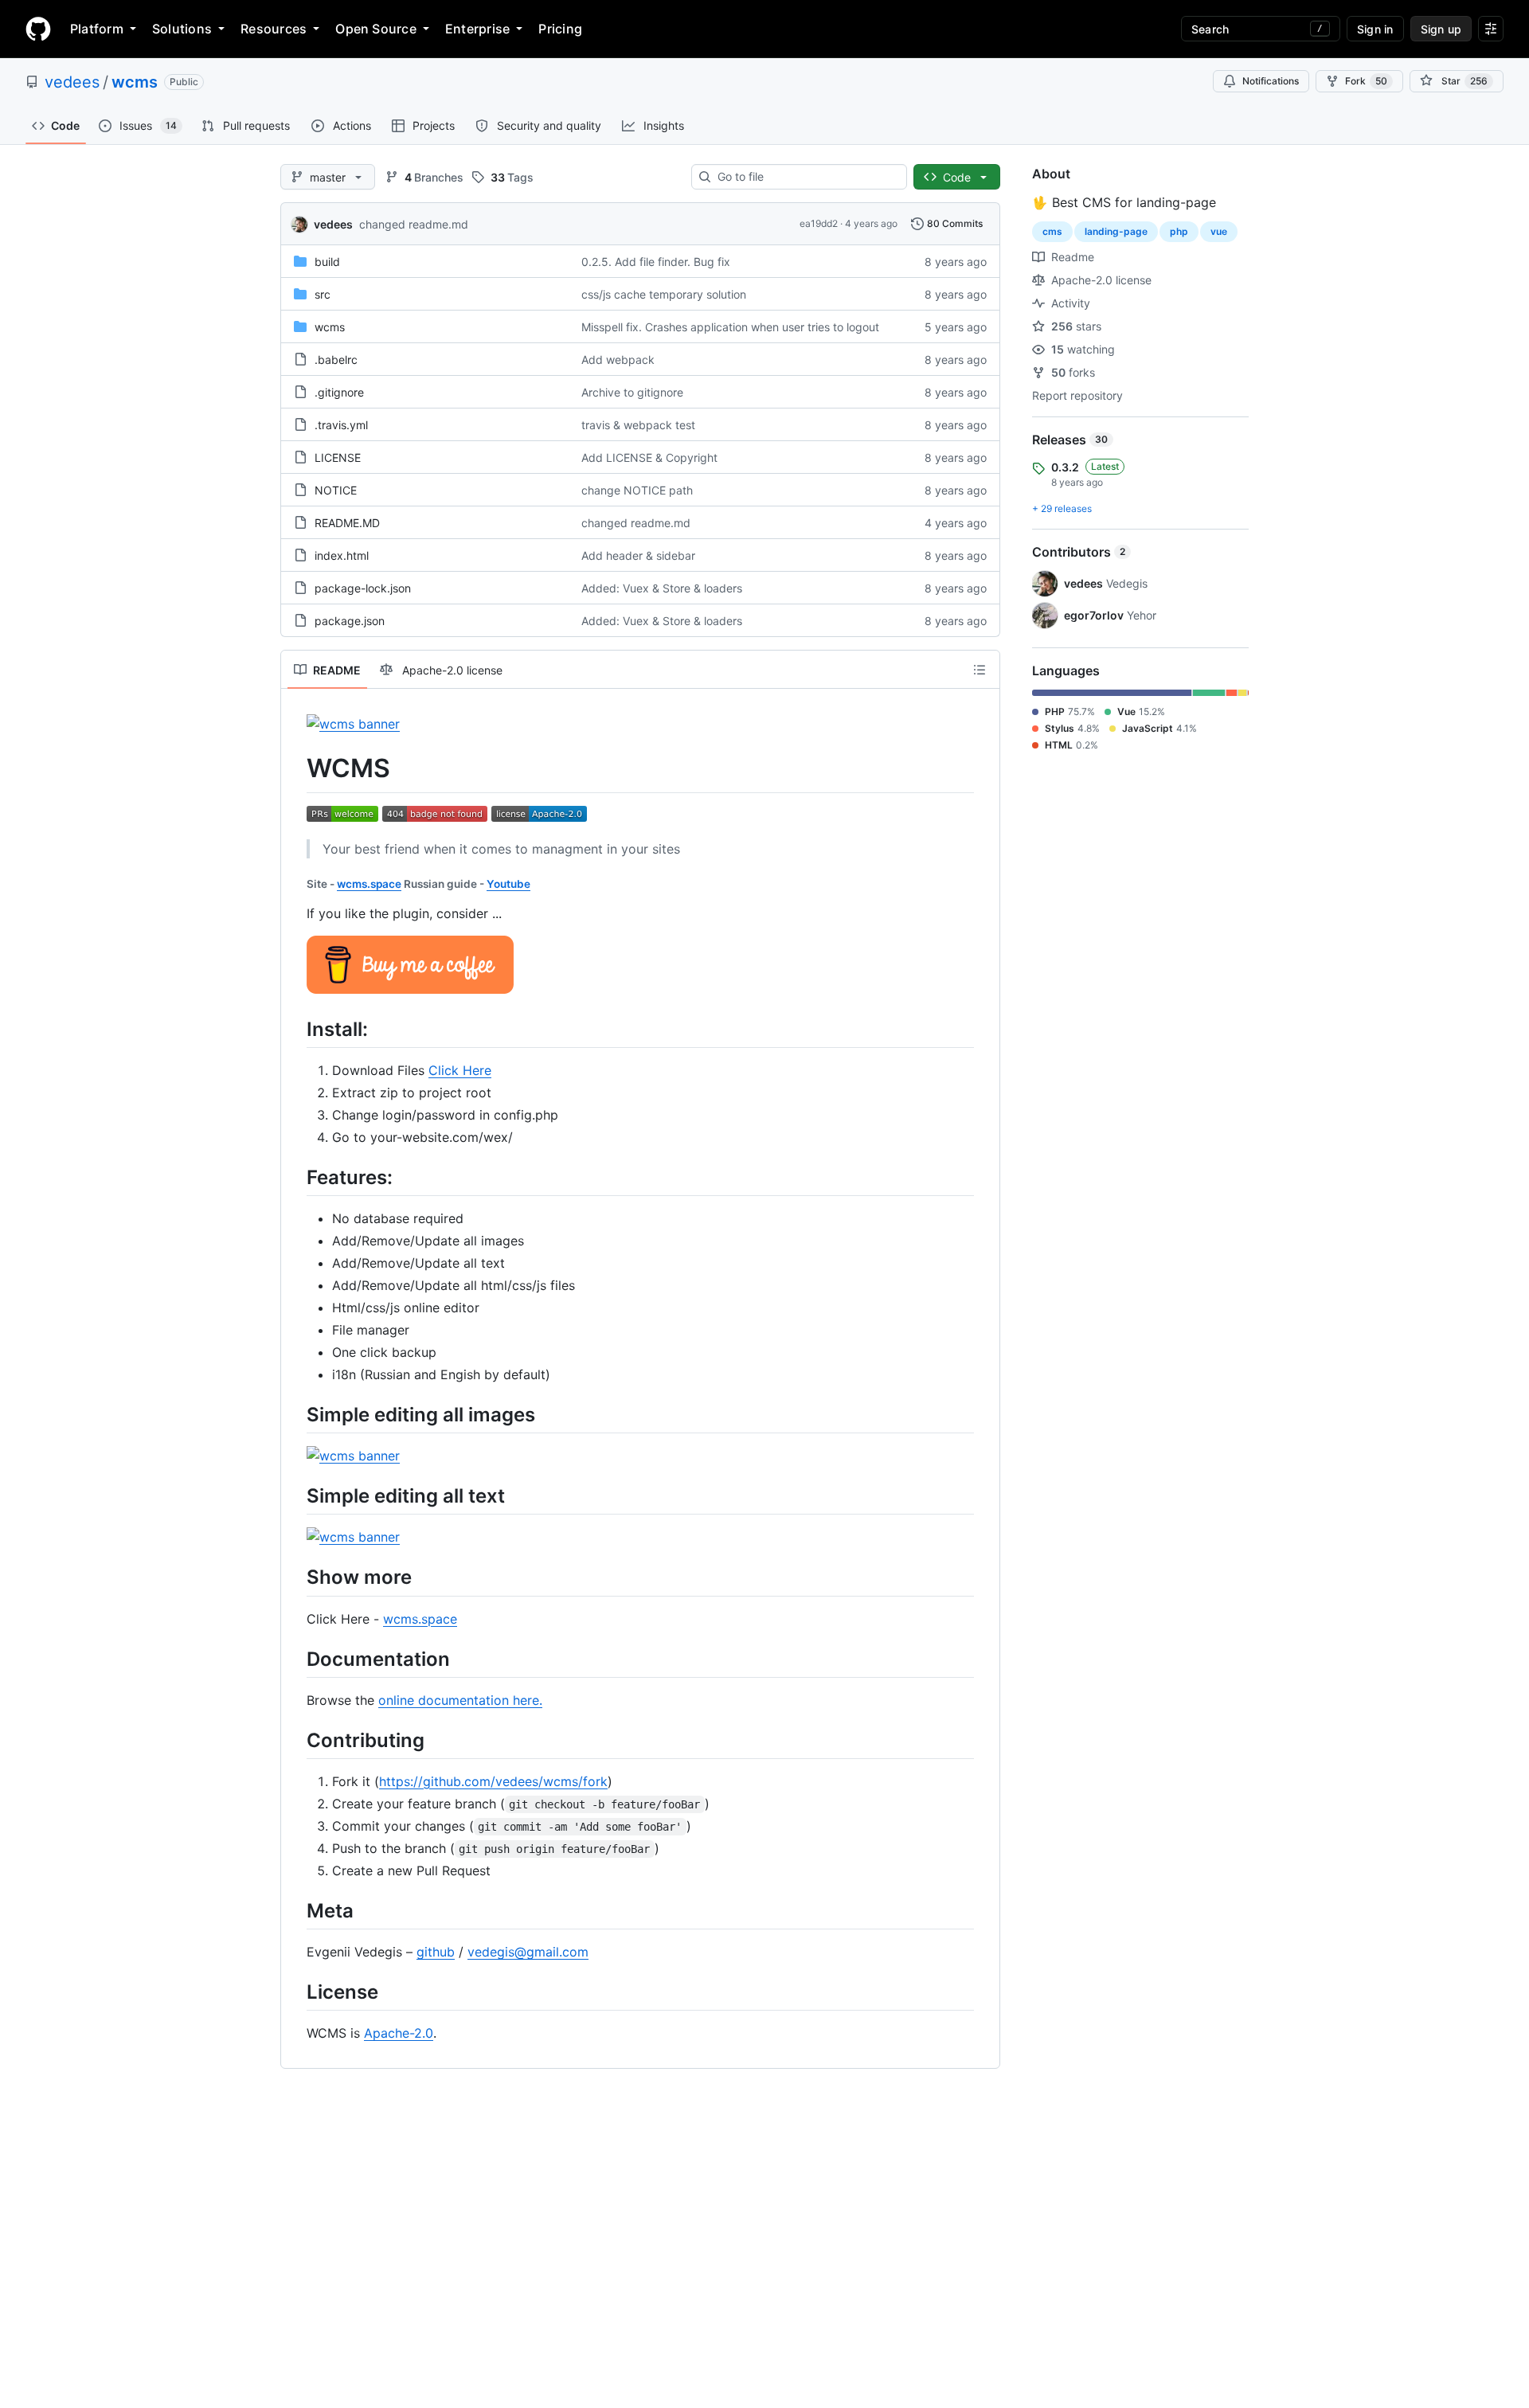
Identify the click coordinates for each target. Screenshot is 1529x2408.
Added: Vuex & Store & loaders (662, 588)
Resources (274, 29)
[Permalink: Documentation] (295, 1659)
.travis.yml (341, 425)
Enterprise (477, 29)
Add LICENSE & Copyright (649, 457)
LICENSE (338, 457)
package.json (350, 621)
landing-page (1116, 231)
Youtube (508, 884)
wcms (135, 82)
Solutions (182, 29)
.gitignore (339, 392)
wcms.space (369, 884)
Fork (1366, 81)
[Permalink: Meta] (295, 1910)
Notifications (1271, 81)
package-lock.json (363, 588)
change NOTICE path (637, 490)
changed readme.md (414, 224)
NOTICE (336, 490)
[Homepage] (38, 29)
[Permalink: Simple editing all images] (295, 1414)
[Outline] (980, 670)
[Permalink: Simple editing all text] (295, 1495)
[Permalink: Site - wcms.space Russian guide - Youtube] (295, 884)
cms (1052, 231)
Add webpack (618, 360)
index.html (342, 555)
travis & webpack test (638, 425)
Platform (97, 29)
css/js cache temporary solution (664, 294)
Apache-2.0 (399, 2033)
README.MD (347, 523)
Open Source (376, 29)
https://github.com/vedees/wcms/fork (493, 1781)
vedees (72, 82)
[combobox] (806, 177)
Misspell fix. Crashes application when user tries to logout (730, 327)
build (327, 262)
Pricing (560, 29)
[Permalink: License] (295, 1992)
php (1179, 231)
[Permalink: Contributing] (295, 1740)
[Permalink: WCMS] (295, 768)
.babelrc (336, 360)
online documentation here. (460, 1700)
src (323, 294)
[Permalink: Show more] (295, 1577)
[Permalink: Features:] (295, 1177)
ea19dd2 (819, 223)
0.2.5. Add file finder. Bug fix (656, 262)
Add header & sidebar (638, 555)
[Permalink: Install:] (295, 1029)
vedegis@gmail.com (528, 1952)
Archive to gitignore (632, 392)
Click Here (460, 1070)
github (436, 1952)
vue (1219, 231)
